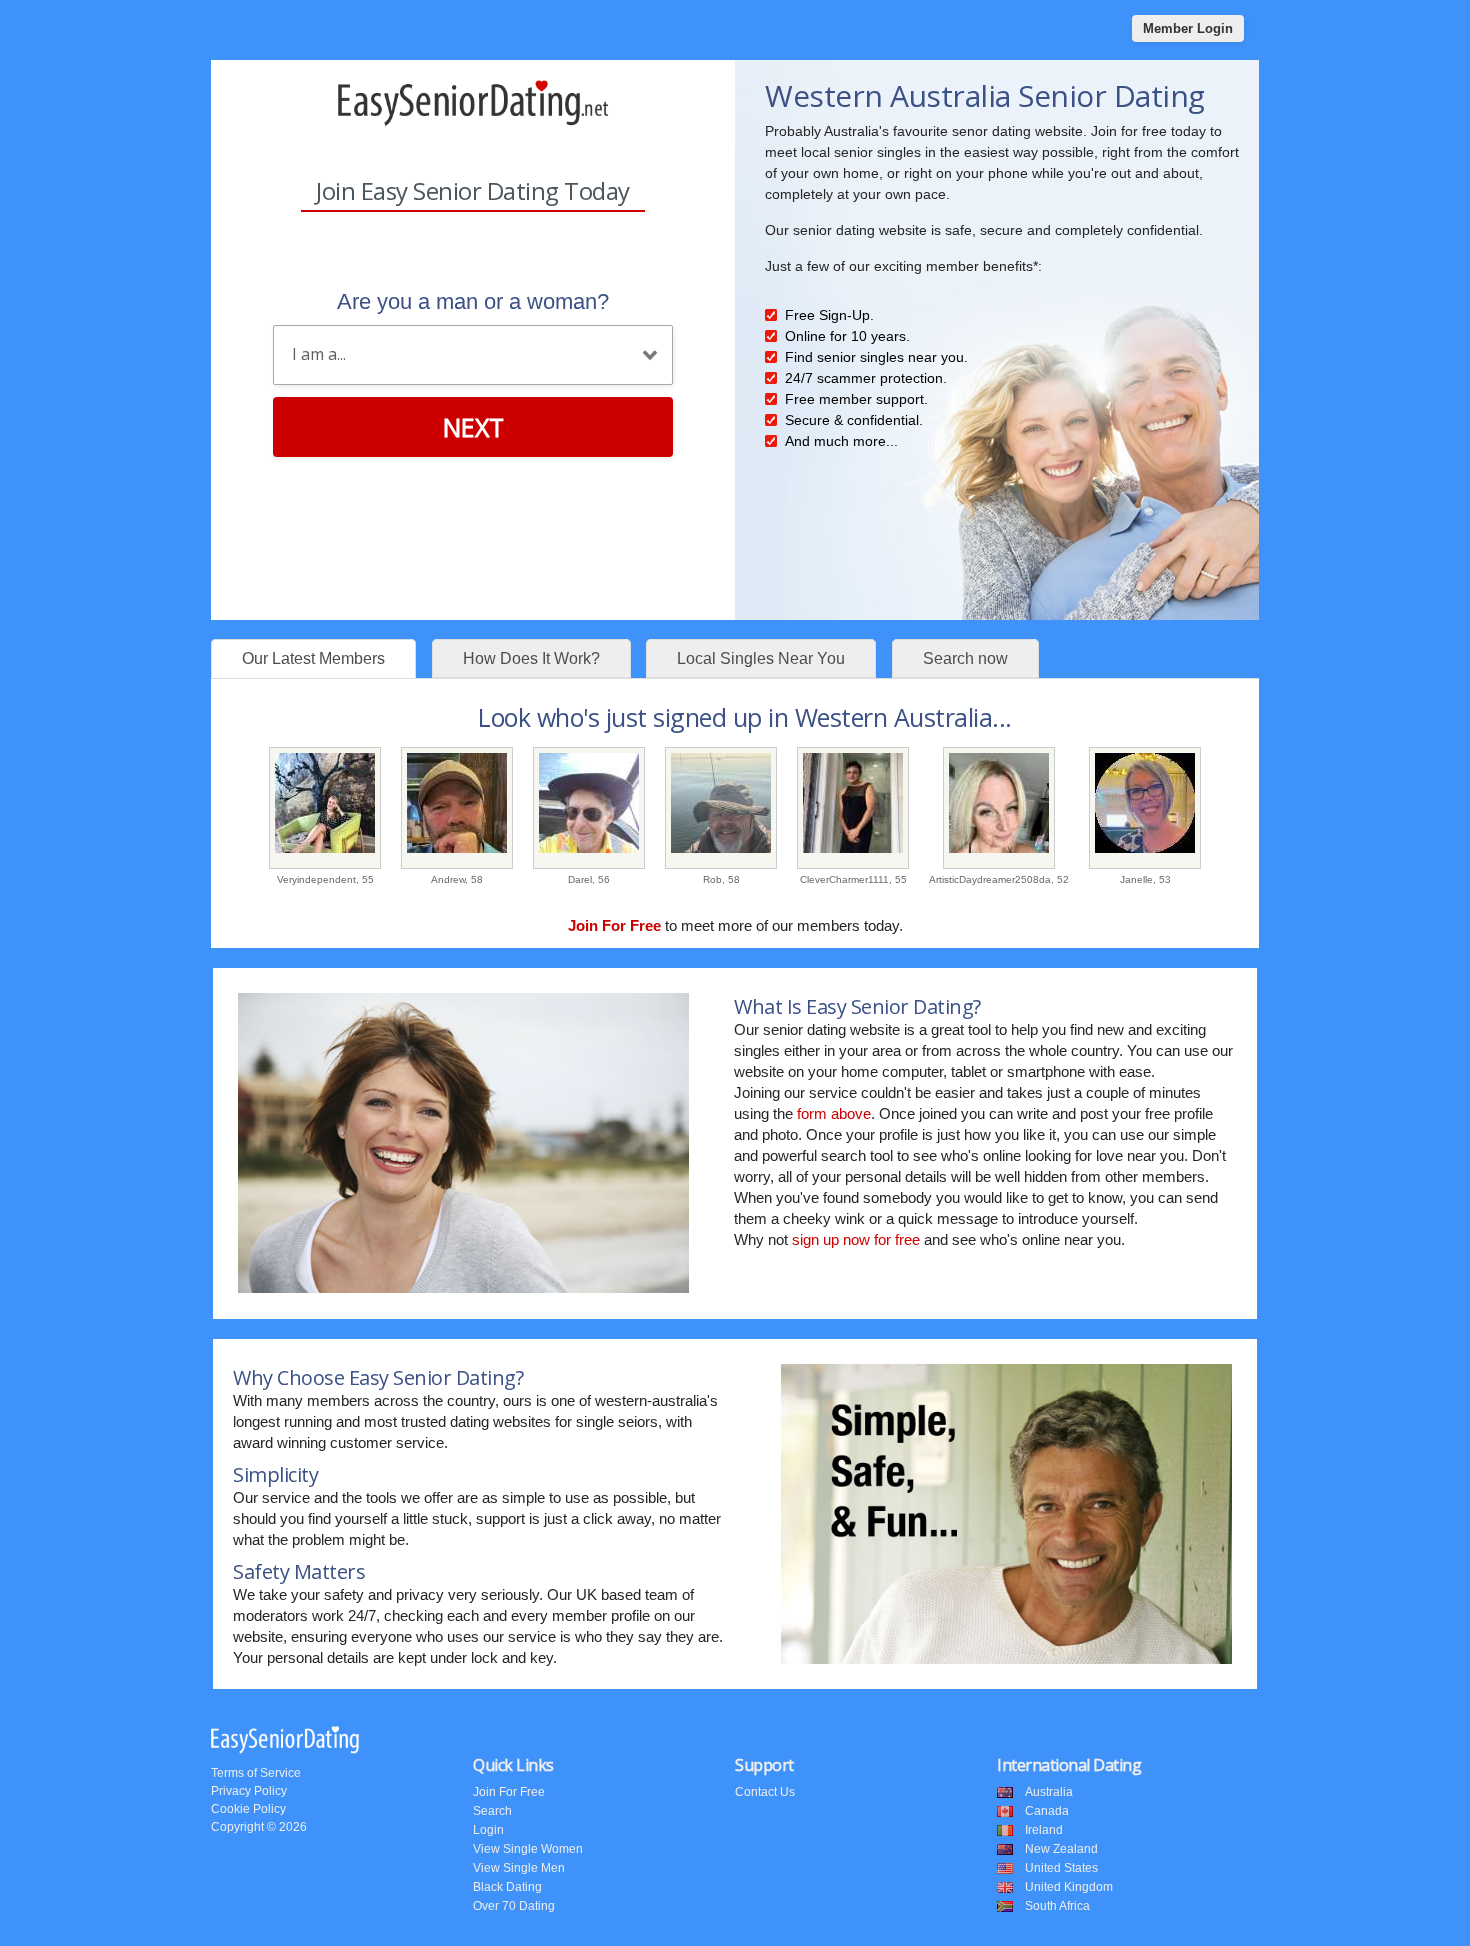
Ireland (1044, 1830)
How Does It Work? (531, 658)
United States (1061, 1868)
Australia (1049, 1792)
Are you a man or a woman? (473, 301)
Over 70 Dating (514, 1906)
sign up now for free (856, 1239)
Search (492, 1811)
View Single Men (519, 1868)
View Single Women (528, 1849)
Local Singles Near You (761, 658)
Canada (1047, 1811)
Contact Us (765, 1792)
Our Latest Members (313, 658)
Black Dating (507, 1887)
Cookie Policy (248, 1809)
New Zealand (1061, 1849)
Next (473, 427)
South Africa (1057, 1906)
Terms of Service (256, 1773)
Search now (965, 658)
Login (488, 1830)
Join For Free (509, 1792)
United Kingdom (1069, 1887)
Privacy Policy (249, 1791)
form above (834, 1113)
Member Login (1188, 28)
